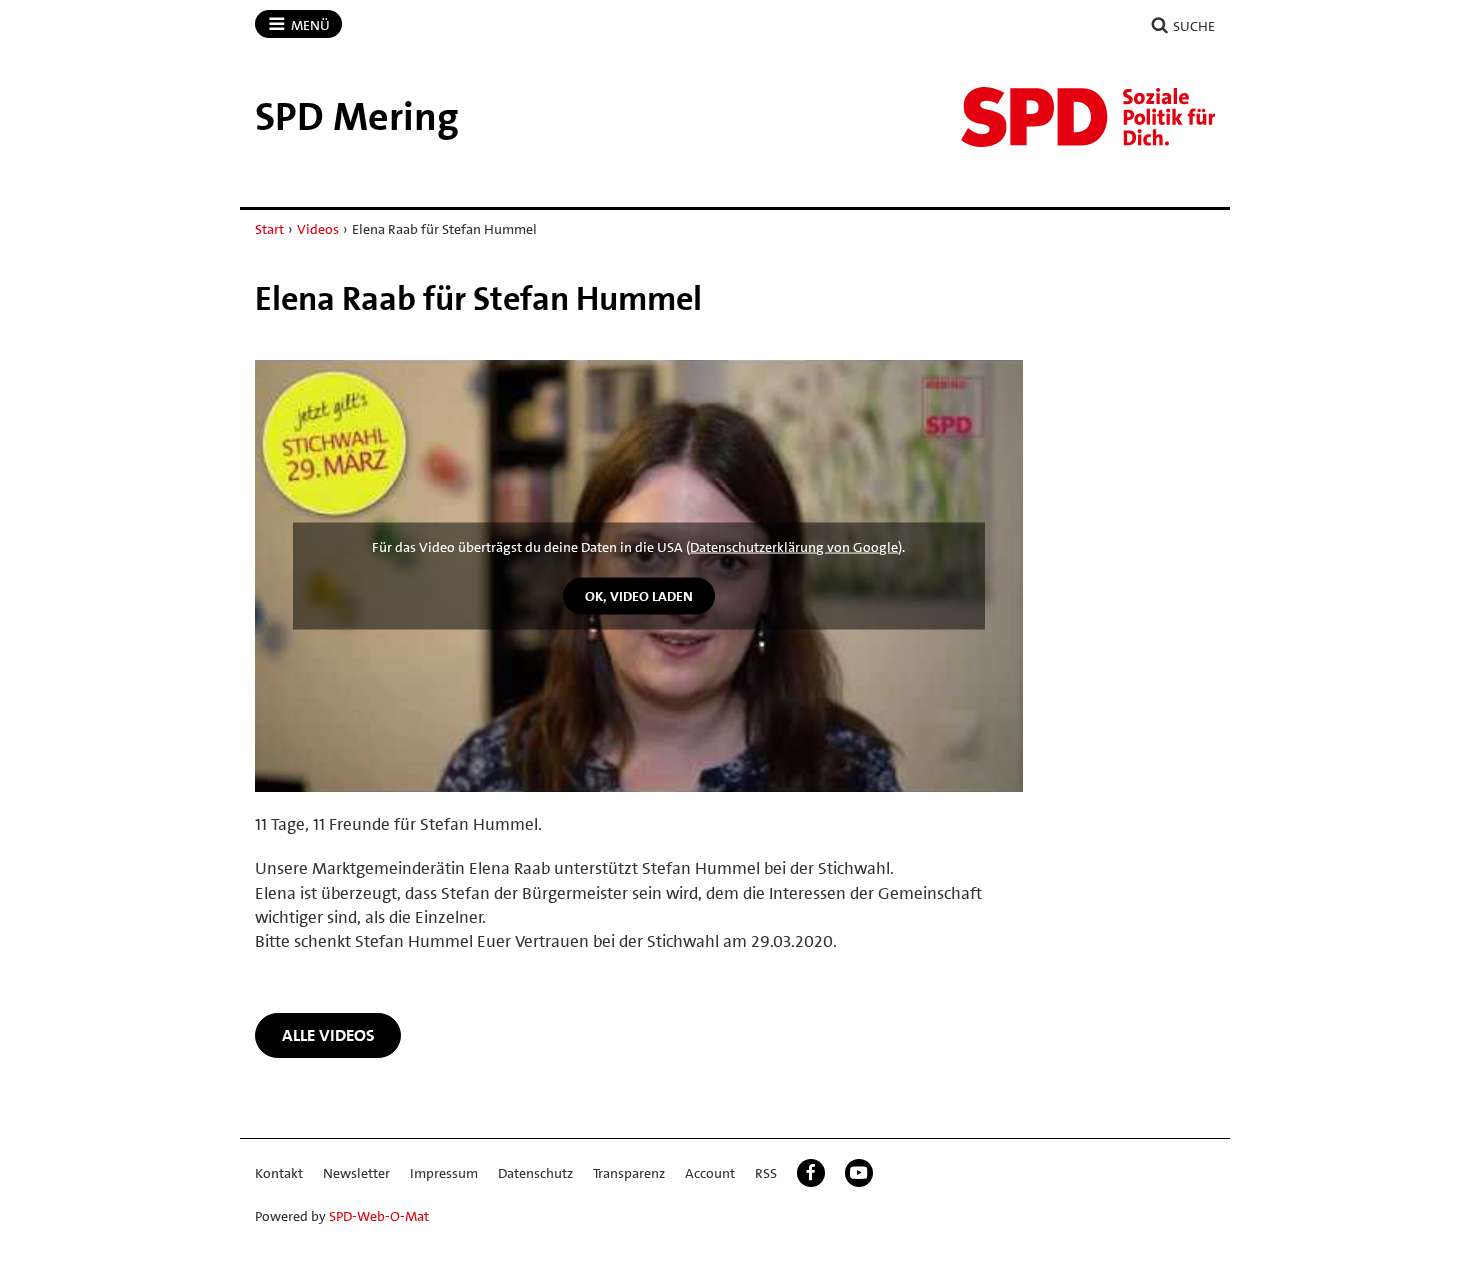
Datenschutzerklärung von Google (794, 547)
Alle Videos (328, 1035)
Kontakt (279, 1173)
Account (710, 1173)
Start (269, 229)
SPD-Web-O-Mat (379, 1216)
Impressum (444, 1173)
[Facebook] (811, 1173)
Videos (318, 229)
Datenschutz (535, 1173)
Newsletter (356, 1173)
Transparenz (629, 1173)
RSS (766, 1173)
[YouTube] (859, 1173)
